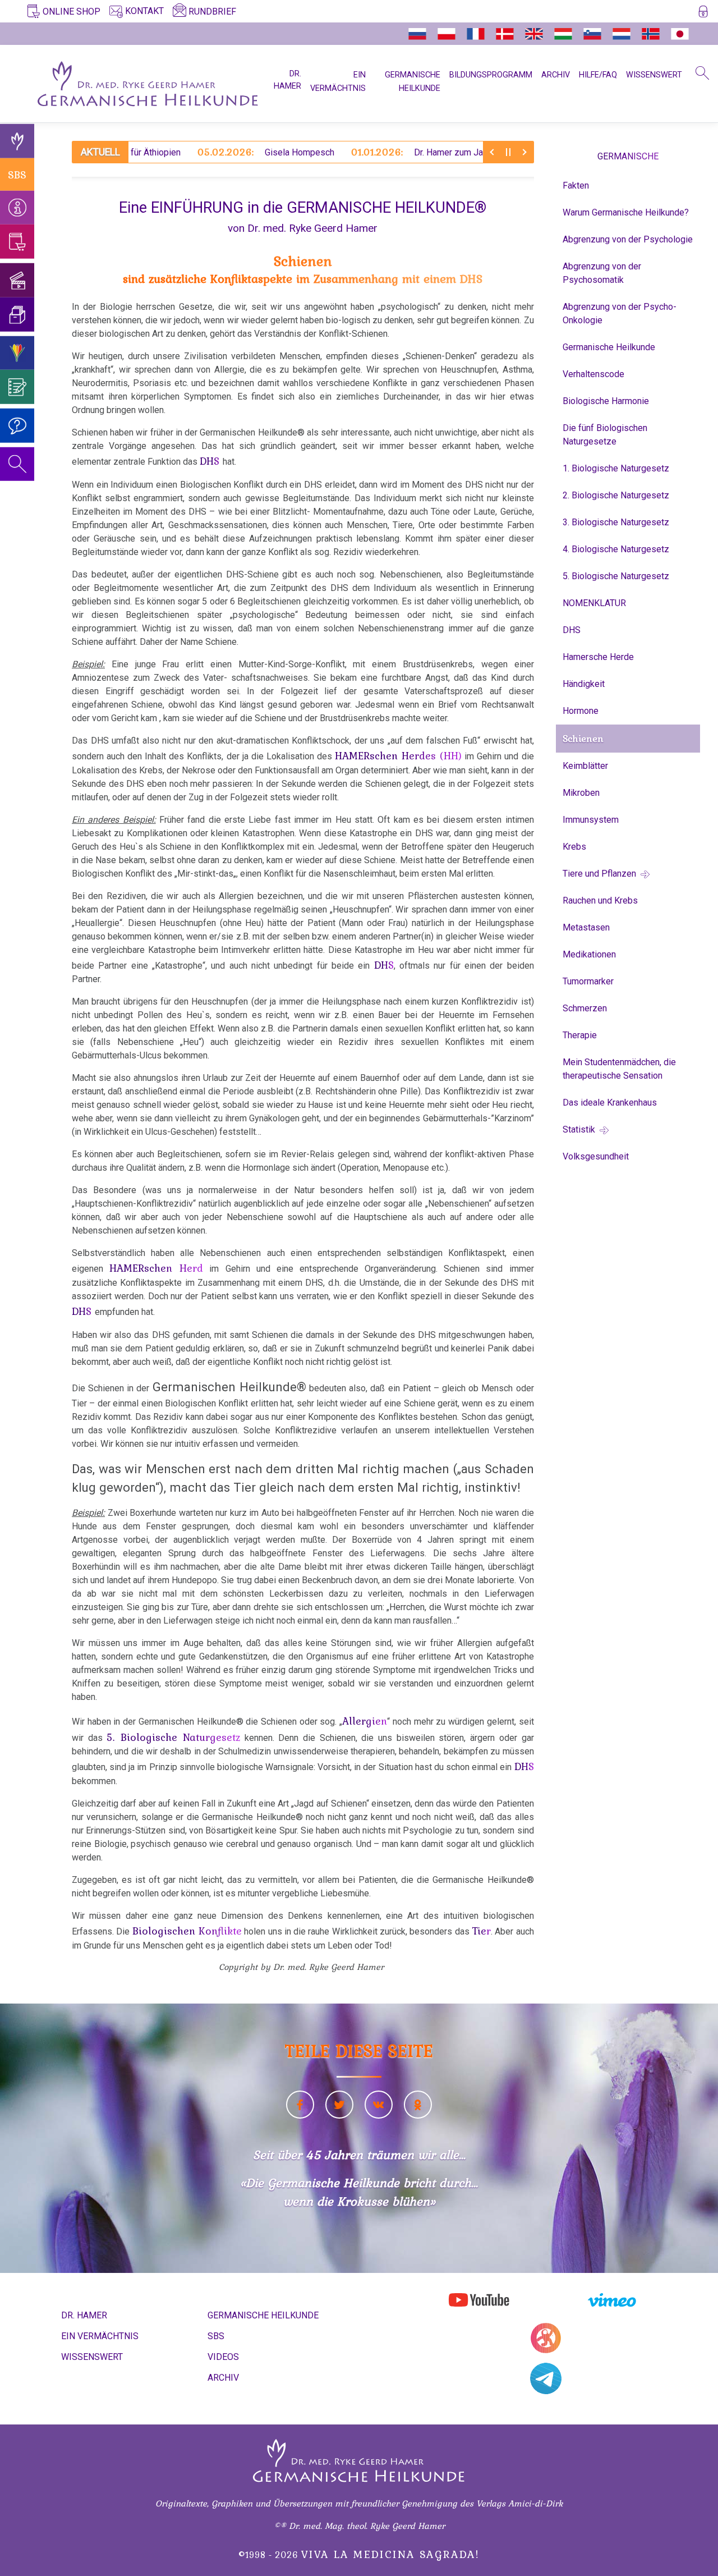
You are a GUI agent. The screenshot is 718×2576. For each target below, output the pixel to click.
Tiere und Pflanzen (600, 874)
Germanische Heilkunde (609, 347)
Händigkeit (584, 684)
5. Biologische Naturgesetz (173, 1737)
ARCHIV (556, 75)
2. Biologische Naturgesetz (616, 495)
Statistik (580, 1129)
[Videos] (17, 280)
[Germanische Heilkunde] (17, 141)
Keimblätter (585, 766)
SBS (17, 174)
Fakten (576, 185)
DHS (211, 461)
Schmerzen (585, 1008)
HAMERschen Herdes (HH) (398, 755)
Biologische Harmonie (606, 401)
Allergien (365, 1721)
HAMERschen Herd (156, 1268)
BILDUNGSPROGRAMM (491, 75)
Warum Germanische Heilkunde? (626, 212)
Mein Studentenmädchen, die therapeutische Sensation (619, 1069)
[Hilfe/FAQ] (17, 426)
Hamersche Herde (598, 657)
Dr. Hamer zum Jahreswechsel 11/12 (406, 152)
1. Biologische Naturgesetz (616, 468)
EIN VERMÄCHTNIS (100, 2336)
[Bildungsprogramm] (17, 353)
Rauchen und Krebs (600, 900)
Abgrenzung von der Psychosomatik (602, 273)
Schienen (583, 739)
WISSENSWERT (654, 75)
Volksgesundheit (596, 1156)
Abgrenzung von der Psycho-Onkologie (620, 313)
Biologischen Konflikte (187, 1931)
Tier (481, 1931)
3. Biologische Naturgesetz (616, 522)
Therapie (580, 1035)
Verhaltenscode (593, 374)
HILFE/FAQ (598, 75)
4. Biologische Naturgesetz (616, 549)
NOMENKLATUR (594, 603)
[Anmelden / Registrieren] (703, 13)
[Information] (17, 207)
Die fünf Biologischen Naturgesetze (605, 435)
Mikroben (581, 793)
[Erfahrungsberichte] (17, 387)
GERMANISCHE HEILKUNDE (263, 2315)
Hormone (581, 711)
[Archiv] (17, 315)
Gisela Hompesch (217, 152)
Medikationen (589, 954)
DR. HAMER (287, 80)
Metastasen (586, 927)
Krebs (574, 847)
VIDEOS (223, 2357)
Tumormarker (588, 981)
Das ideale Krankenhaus (610, 1103)
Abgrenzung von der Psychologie (628, 239)
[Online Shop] (17, 242)
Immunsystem (591, 820)
